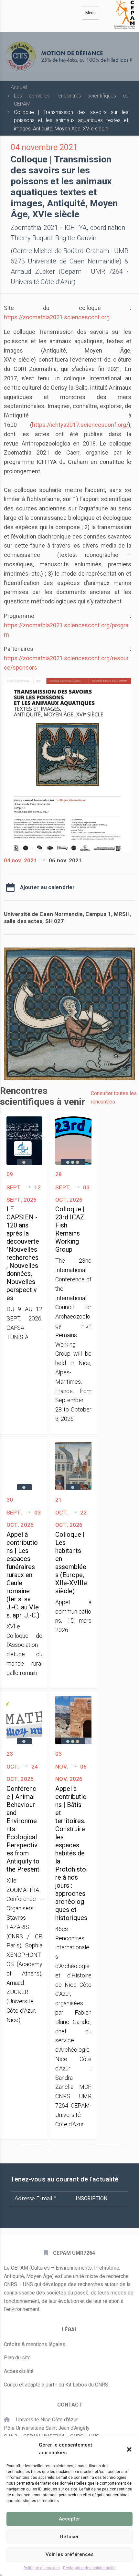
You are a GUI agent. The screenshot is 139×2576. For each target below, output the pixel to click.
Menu (91, 13)
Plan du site (17, 2358)
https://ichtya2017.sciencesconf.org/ (80, 425)
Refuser (69, 2537)
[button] (129, 2449)
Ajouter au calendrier (47, 887)
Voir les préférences (69, 2554)
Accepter (69, 2519)
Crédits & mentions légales (35, 2344)
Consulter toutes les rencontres (114, 1098)
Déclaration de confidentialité (89, 2568)
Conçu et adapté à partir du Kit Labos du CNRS (56, 2385)
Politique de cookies (42, 2568)
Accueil (19, 87)
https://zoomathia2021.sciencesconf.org (57, 317)
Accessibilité (19, 2371)
